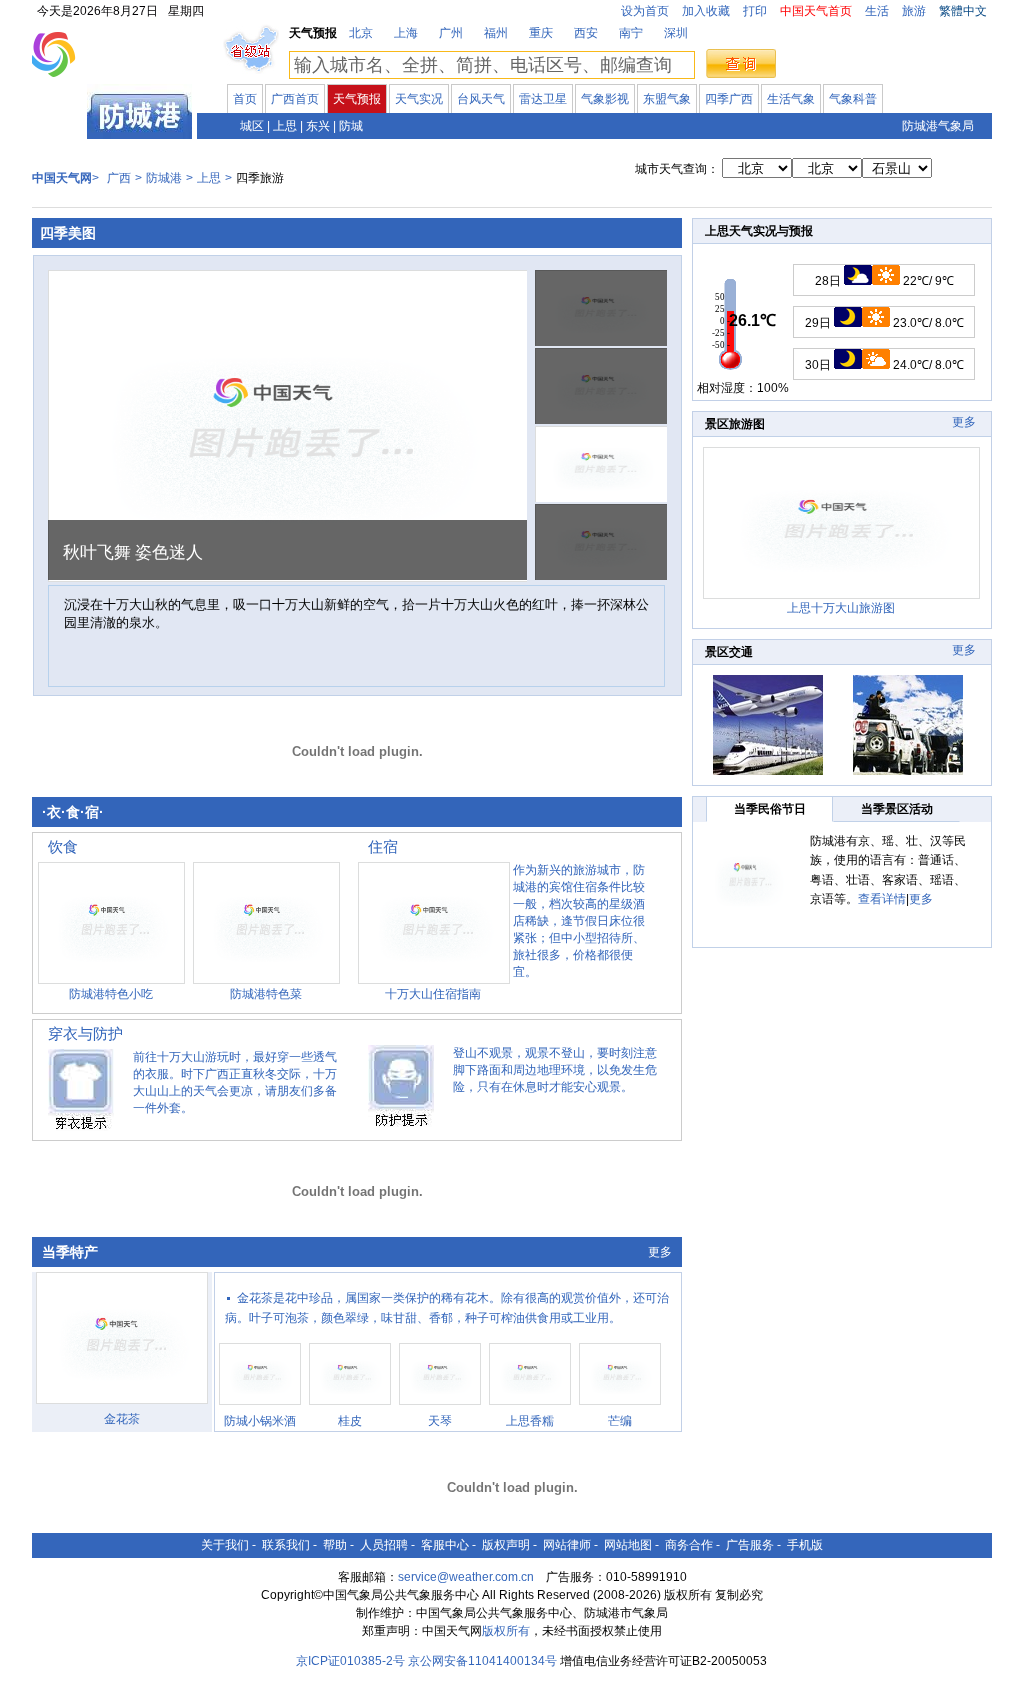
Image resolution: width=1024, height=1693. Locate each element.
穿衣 (63, 1033)
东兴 (318, 126)
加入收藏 (706, 11)
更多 (660, 1252)
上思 (285, 126)
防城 (351, 126)
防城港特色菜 (266, 994)
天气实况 (419, 99)
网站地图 (628, 1545)
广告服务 (750, 1545)
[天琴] (440, 1409)
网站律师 (567, 1545)
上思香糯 (530, 1421)
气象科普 (853, 99)
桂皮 (350, 1421)
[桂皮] (350, 1409)
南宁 (631, 33)
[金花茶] (122, 1407)
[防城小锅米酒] (260, 1409)
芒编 (620, 1421)
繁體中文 (963, 11)
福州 (496, 33)
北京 (361, 33)
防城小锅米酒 (260, 1421)
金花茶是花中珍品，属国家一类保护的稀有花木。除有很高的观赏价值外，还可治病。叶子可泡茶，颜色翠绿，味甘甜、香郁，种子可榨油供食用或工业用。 (447, 1308)
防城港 (164, 178)
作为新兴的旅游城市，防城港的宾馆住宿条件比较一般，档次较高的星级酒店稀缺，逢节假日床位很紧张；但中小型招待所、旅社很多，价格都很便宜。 (579, 921)
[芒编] (620, 1409)
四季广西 (729, 99)
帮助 (335, 1545)
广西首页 (295, 99)
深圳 (676, 33)
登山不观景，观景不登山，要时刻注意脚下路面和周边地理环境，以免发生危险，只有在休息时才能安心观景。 (555, 1070)
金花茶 (122, 1419)
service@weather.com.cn (466, 1577)
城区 (252, 126)
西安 (586, 33)
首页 (245, 99)
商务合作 (689, 1545)
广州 (451, 33)
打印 (755, 11)
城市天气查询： (677, 169)
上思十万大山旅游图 (841, 608)
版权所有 (506, 1631)
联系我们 (286, 1545)
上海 (406, 33)
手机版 (805, 1545)
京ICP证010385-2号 (350, 1661)
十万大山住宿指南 (433, 994)
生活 (877, 11)
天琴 (440, 1421)
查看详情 (882, 899)
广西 (60, 124)
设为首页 (645, 11)
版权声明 (506, 1545)
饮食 (63, 846)
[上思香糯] (530, 1409)
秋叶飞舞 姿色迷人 (133, 552)
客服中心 (445, 1545)
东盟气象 (667, 99)
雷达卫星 (543, 99)
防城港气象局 (938, 126)
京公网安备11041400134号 (482, 1661)
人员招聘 (384, 1545)
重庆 (541, 33)
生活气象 (791, 99)
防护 (108, 1033)
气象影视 (605, 99)
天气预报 (357, 99)
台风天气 (481, 99)
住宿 (383, 846)
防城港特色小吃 (111, 994)
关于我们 (225, 1545)
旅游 (914, 11)
